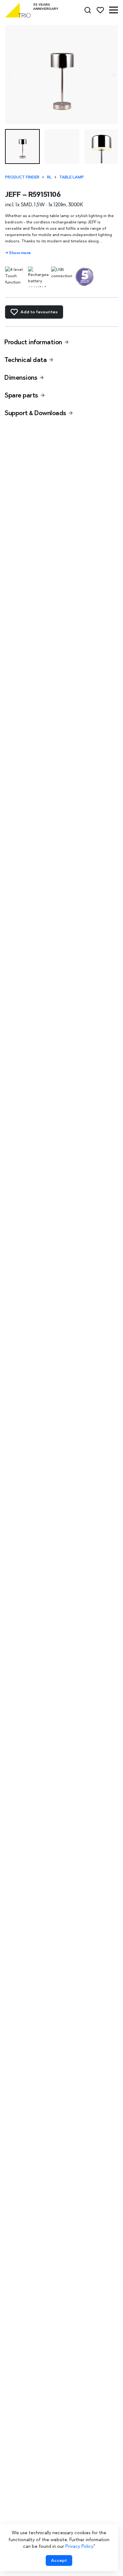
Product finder (22, 177)
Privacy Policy (79, 2546)
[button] (114, 10)
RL (49, 177)
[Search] (88, 10)
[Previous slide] (9, 75)
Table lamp (72, 177)
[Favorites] (100, 10)
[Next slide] (114, 75)
